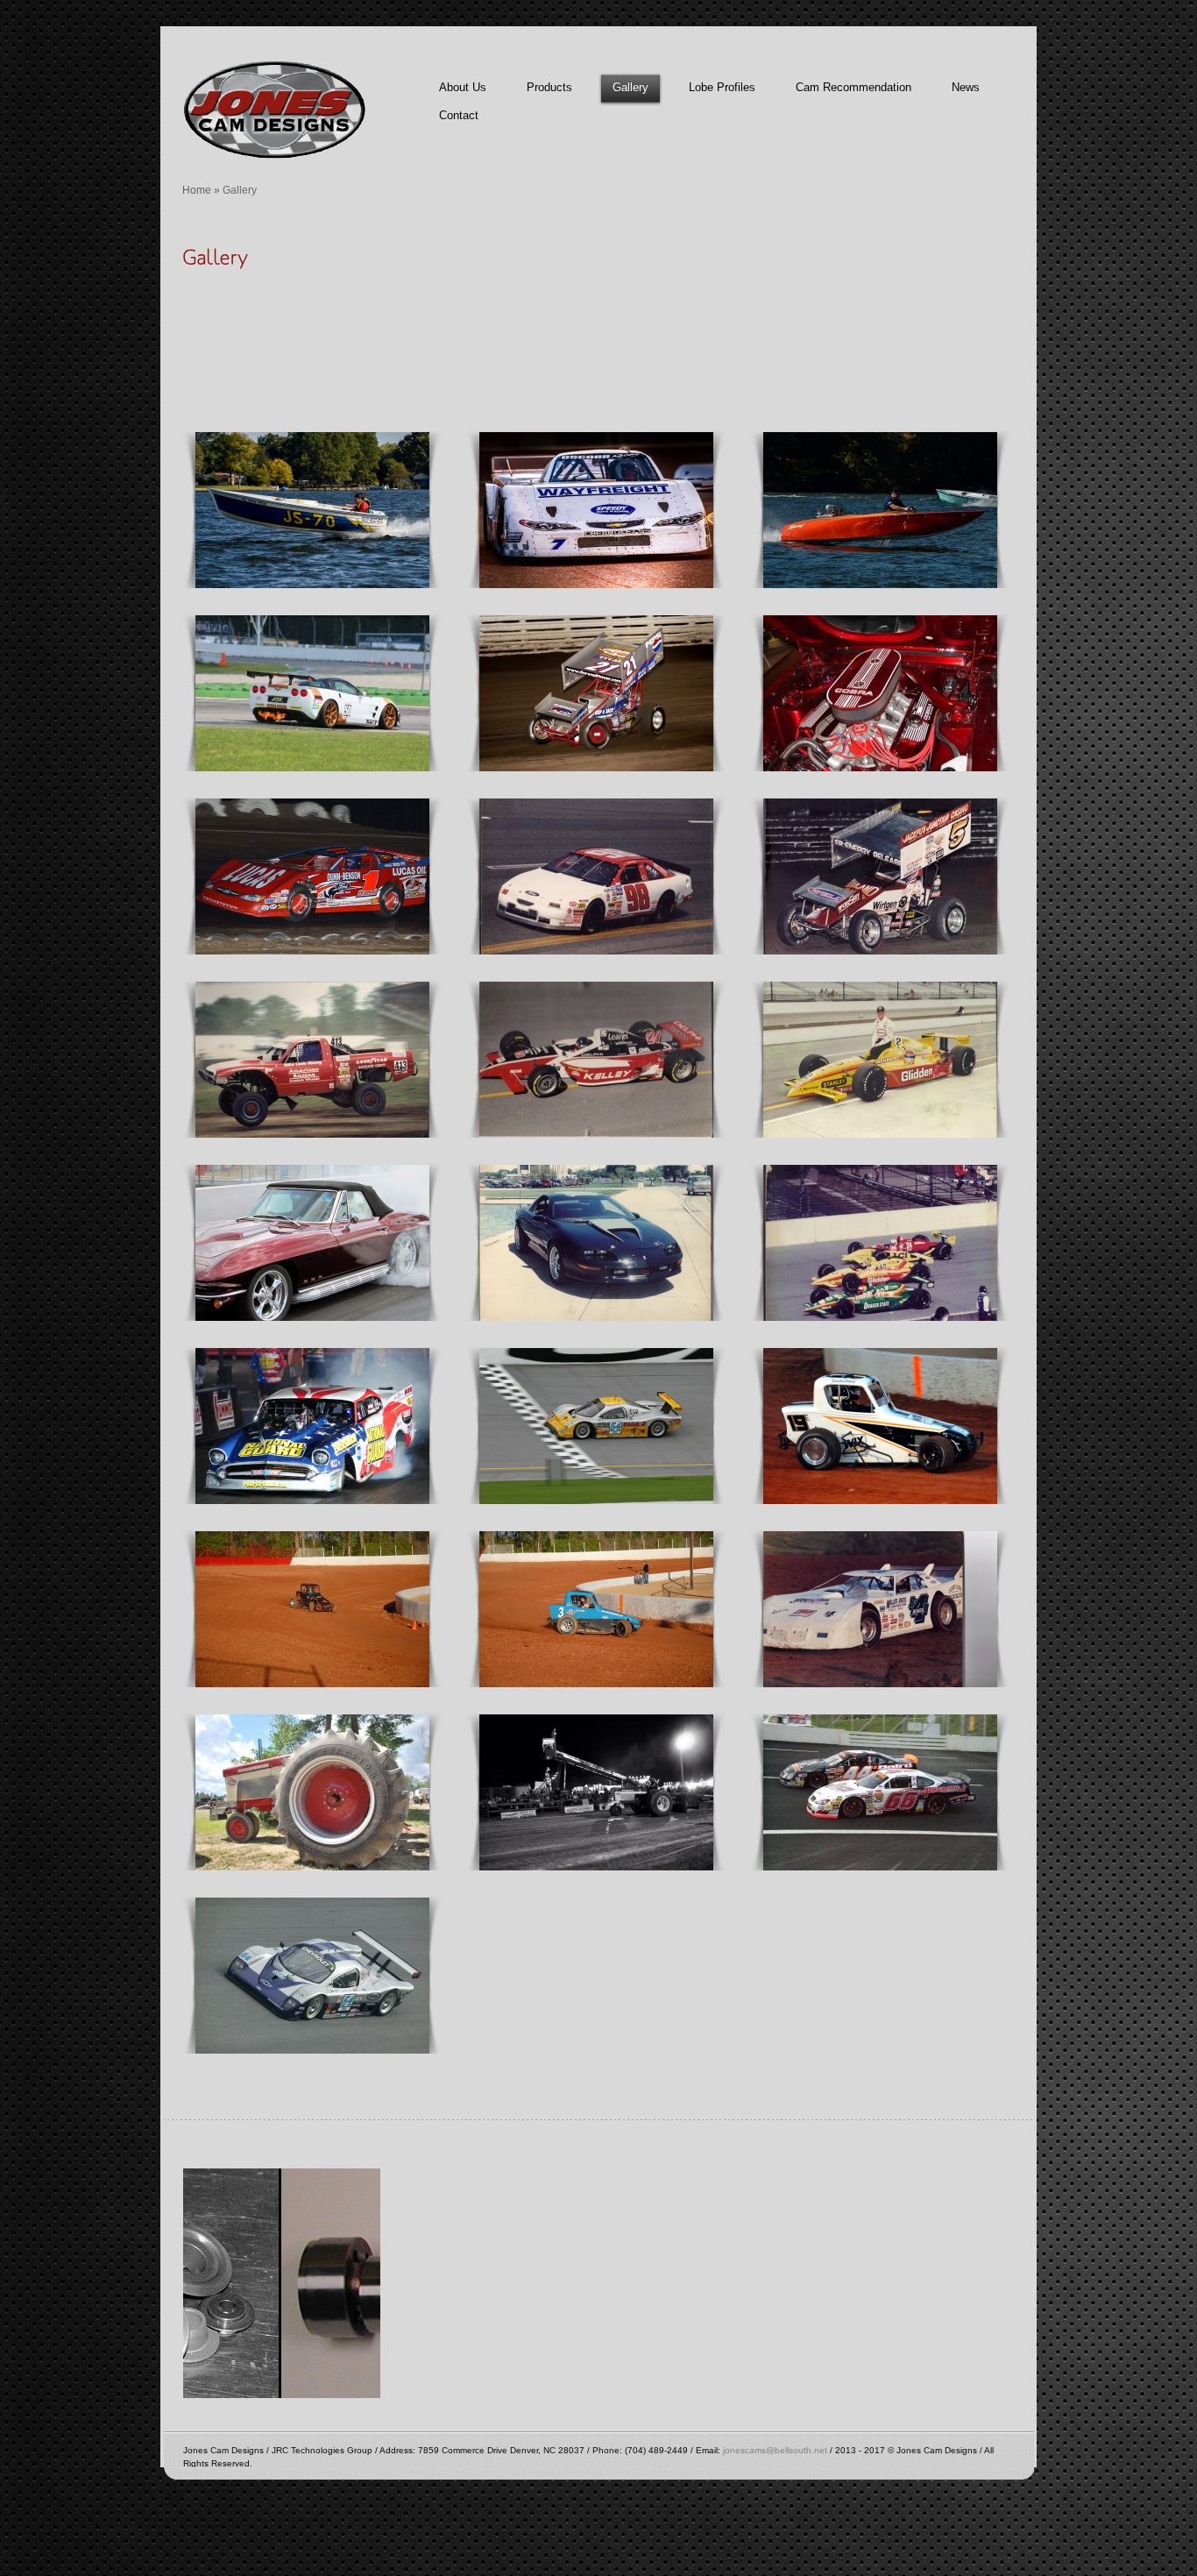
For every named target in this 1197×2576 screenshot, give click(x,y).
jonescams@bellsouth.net (775, 2450)
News (966, 87)
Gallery (630, 87)
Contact (459, 115)
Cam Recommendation (853, 87)
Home (197, 190)
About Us (463, 87)
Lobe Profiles (722, 87)
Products (549, 87)
